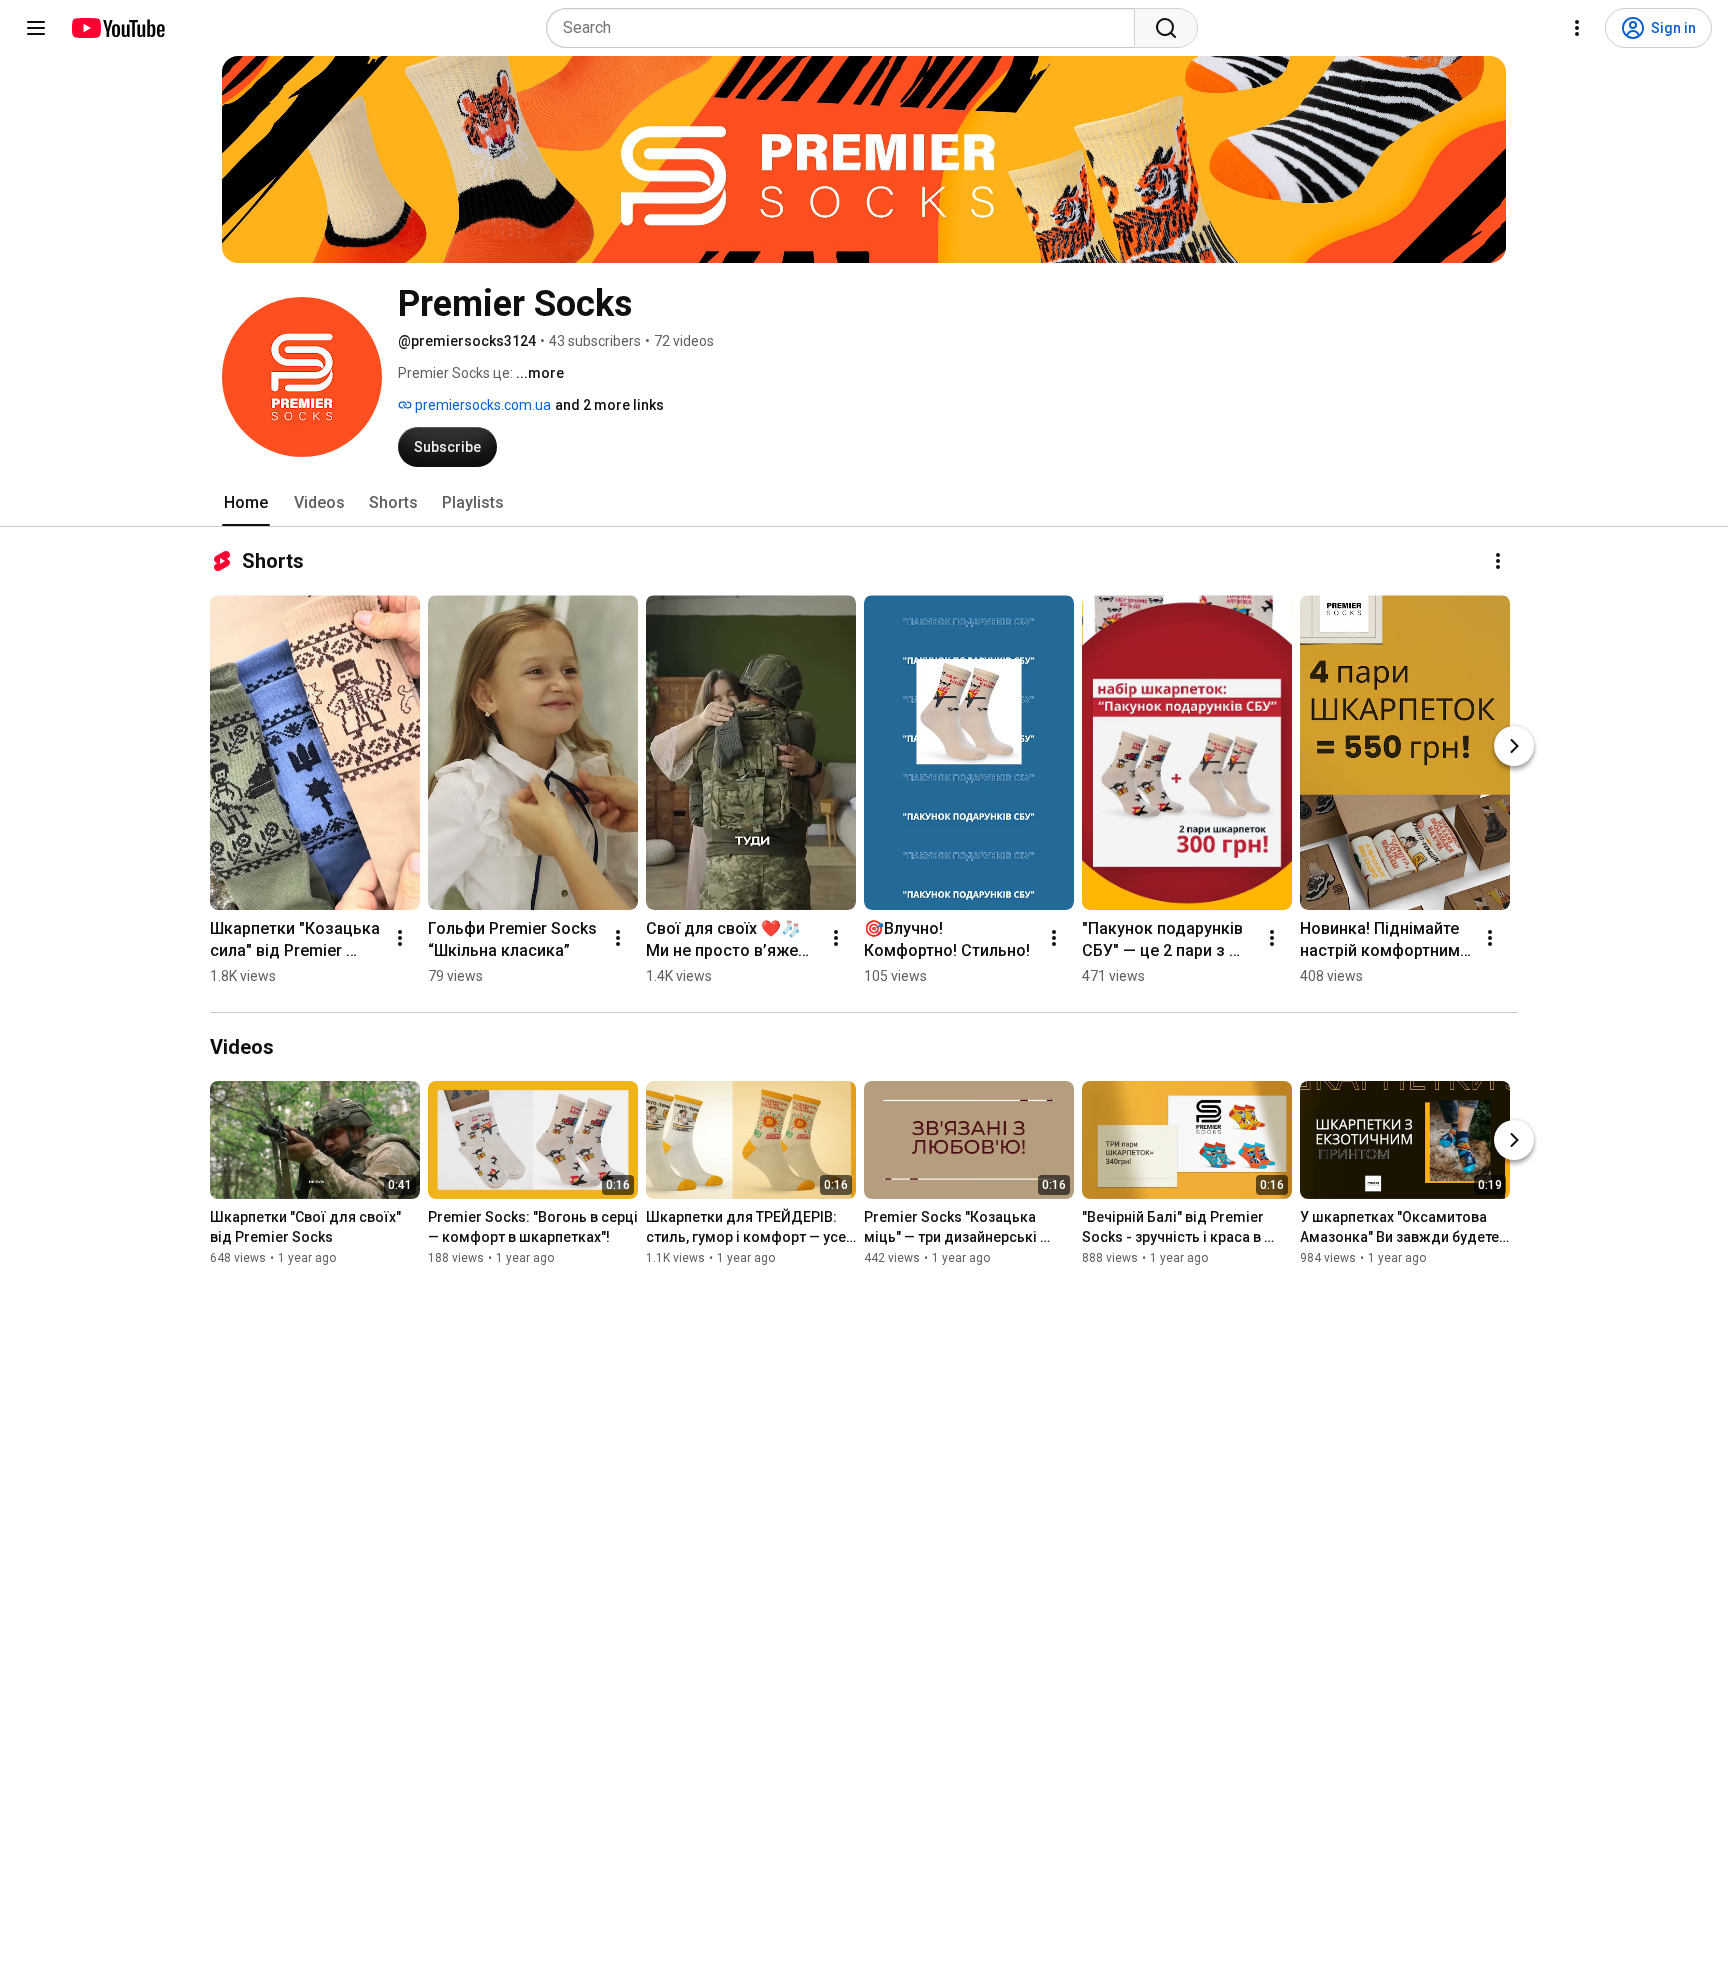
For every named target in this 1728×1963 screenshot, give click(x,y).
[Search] (1166, 28)
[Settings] (1577, 28)
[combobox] (846, 28)
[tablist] (864, 503)
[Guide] (36, 28)
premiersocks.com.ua (481, 405)
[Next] (1514, 746)
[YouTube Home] (117, 28)
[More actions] (1498, 561)
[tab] (246, 503)
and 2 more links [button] (609, 405)
